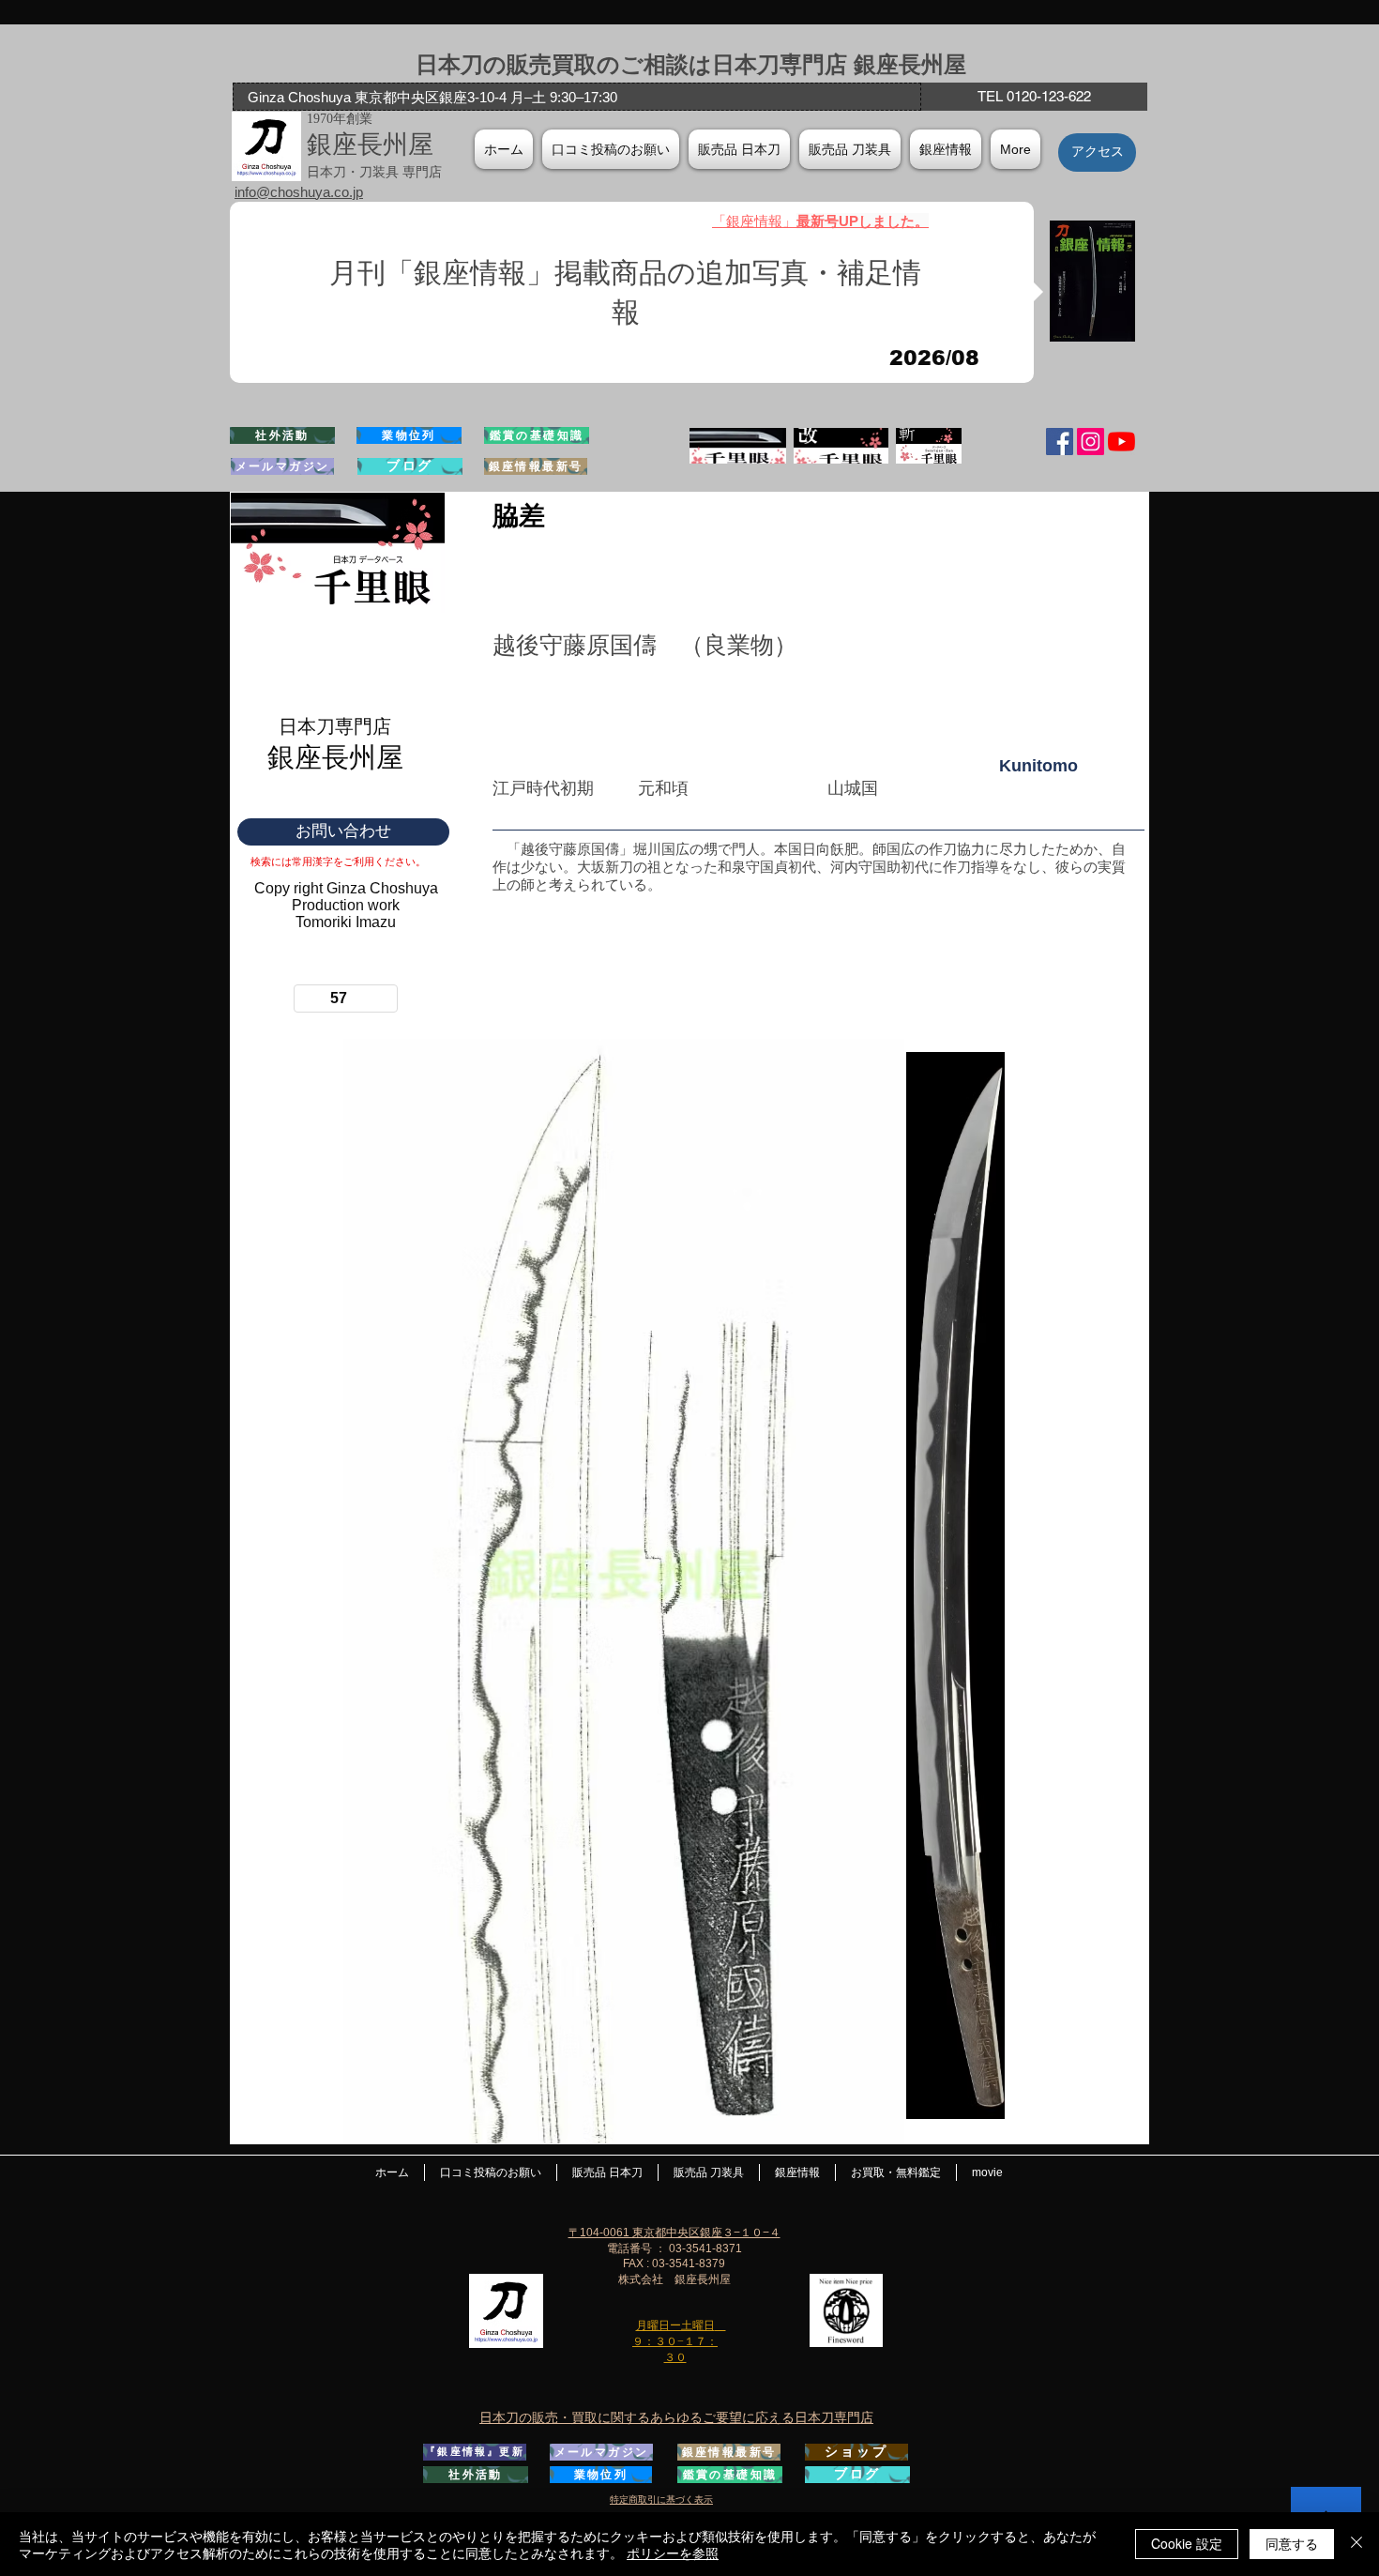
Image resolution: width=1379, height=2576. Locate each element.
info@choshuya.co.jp (299, 192)
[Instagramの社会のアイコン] (1091, 442)
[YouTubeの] (1121, 442)
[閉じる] (1356, 2544)
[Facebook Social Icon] (1060, 442)
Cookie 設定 (1187, 2543)
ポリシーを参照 (673, 2553)
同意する (1292, 2543)
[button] (946, 149)
